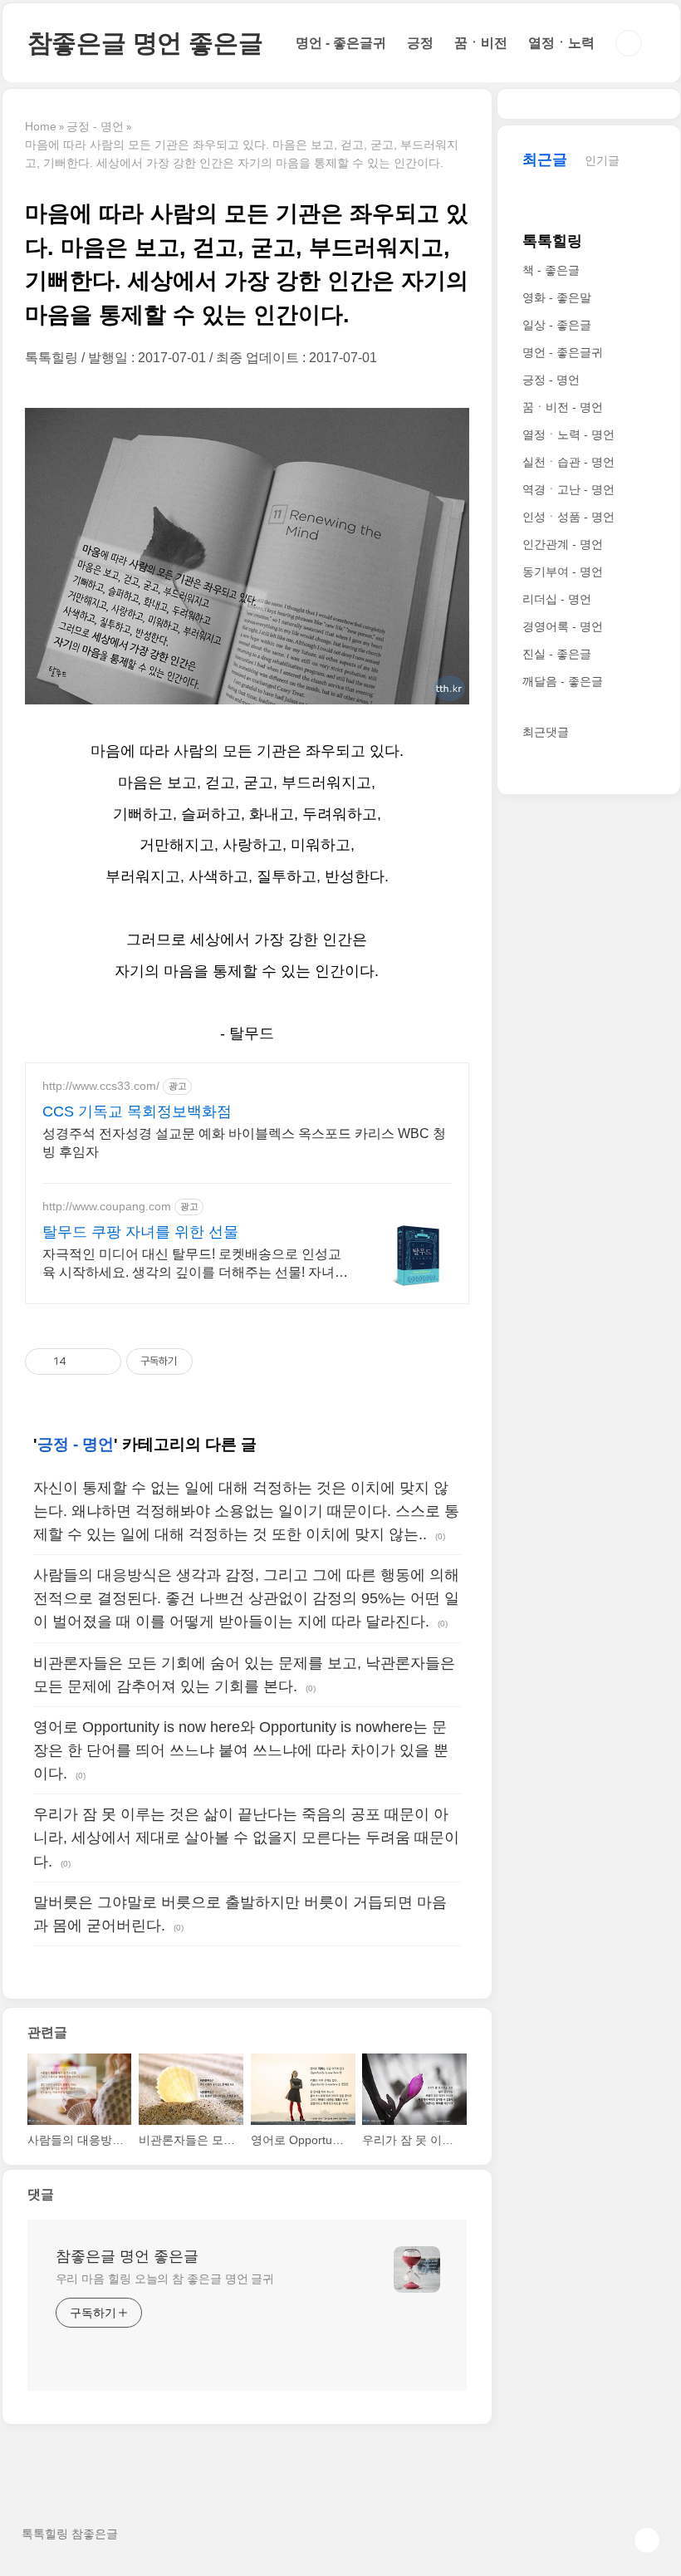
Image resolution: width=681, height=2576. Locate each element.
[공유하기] (82, 1362)
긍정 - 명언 (76, 1444)
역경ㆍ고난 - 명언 (568, 489)
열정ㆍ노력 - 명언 (568, 434)
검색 (629, 43)
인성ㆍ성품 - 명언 (568, 517)
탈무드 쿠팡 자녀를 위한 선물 (140, 1232)
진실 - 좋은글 (557, 654)
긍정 (420, 43)
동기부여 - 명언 (563, 572)
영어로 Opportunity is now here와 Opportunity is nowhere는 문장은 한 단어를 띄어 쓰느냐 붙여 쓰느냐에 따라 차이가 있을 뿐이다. (241, 1750)
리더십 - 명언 (557, 599)
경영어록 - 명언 (563, 626)
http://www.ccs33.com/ (101, 1086)
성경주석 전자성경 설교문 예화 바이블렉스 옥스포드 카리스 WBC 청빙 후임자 (244, 1143)
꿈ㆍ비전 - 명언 (563, 407)
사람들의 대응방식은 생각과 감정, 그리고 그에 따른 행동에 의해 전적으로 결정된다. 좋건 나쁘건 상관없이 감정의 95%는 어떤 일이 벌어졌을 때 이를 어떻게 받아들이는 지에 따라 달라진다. (246, 1598)
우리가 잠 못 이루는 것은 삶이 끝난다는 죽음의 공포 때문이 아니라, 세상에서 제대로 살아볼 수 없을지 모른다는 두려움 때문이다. (246, 1838)
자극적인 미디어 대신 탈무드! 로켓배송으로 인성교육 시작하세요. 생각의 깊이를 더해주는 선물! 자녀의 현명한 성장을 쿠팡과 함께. (195, 1264)
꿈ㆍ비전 (481, 43)
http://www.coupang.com (107, 1206)
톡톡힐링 (552, 241)
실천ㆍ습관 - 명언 (568, 462)
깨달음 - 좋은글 (563, 681)
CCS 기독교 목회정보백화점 (137, 1111)
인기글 (602, 160)
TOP (647, 2540)
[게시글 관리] (103, 1362)
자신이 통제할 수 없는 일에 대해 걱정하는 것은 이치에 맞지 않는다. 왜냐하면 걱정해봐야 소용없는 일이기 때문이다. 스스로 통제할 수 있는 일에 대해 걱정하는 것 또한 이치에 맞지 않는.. (246, 1511)
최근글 (545, 159)
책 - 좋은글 (551, 270)
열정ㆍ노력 (561, 43)
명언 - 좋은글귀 (341, 43)
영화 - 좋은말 (557, 297)
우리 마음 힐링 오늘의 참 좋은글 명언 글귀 (165, 2279)
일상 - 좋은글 (557, 325)
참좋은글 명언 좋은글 (145, 43)
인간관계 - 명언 (563, 544)
